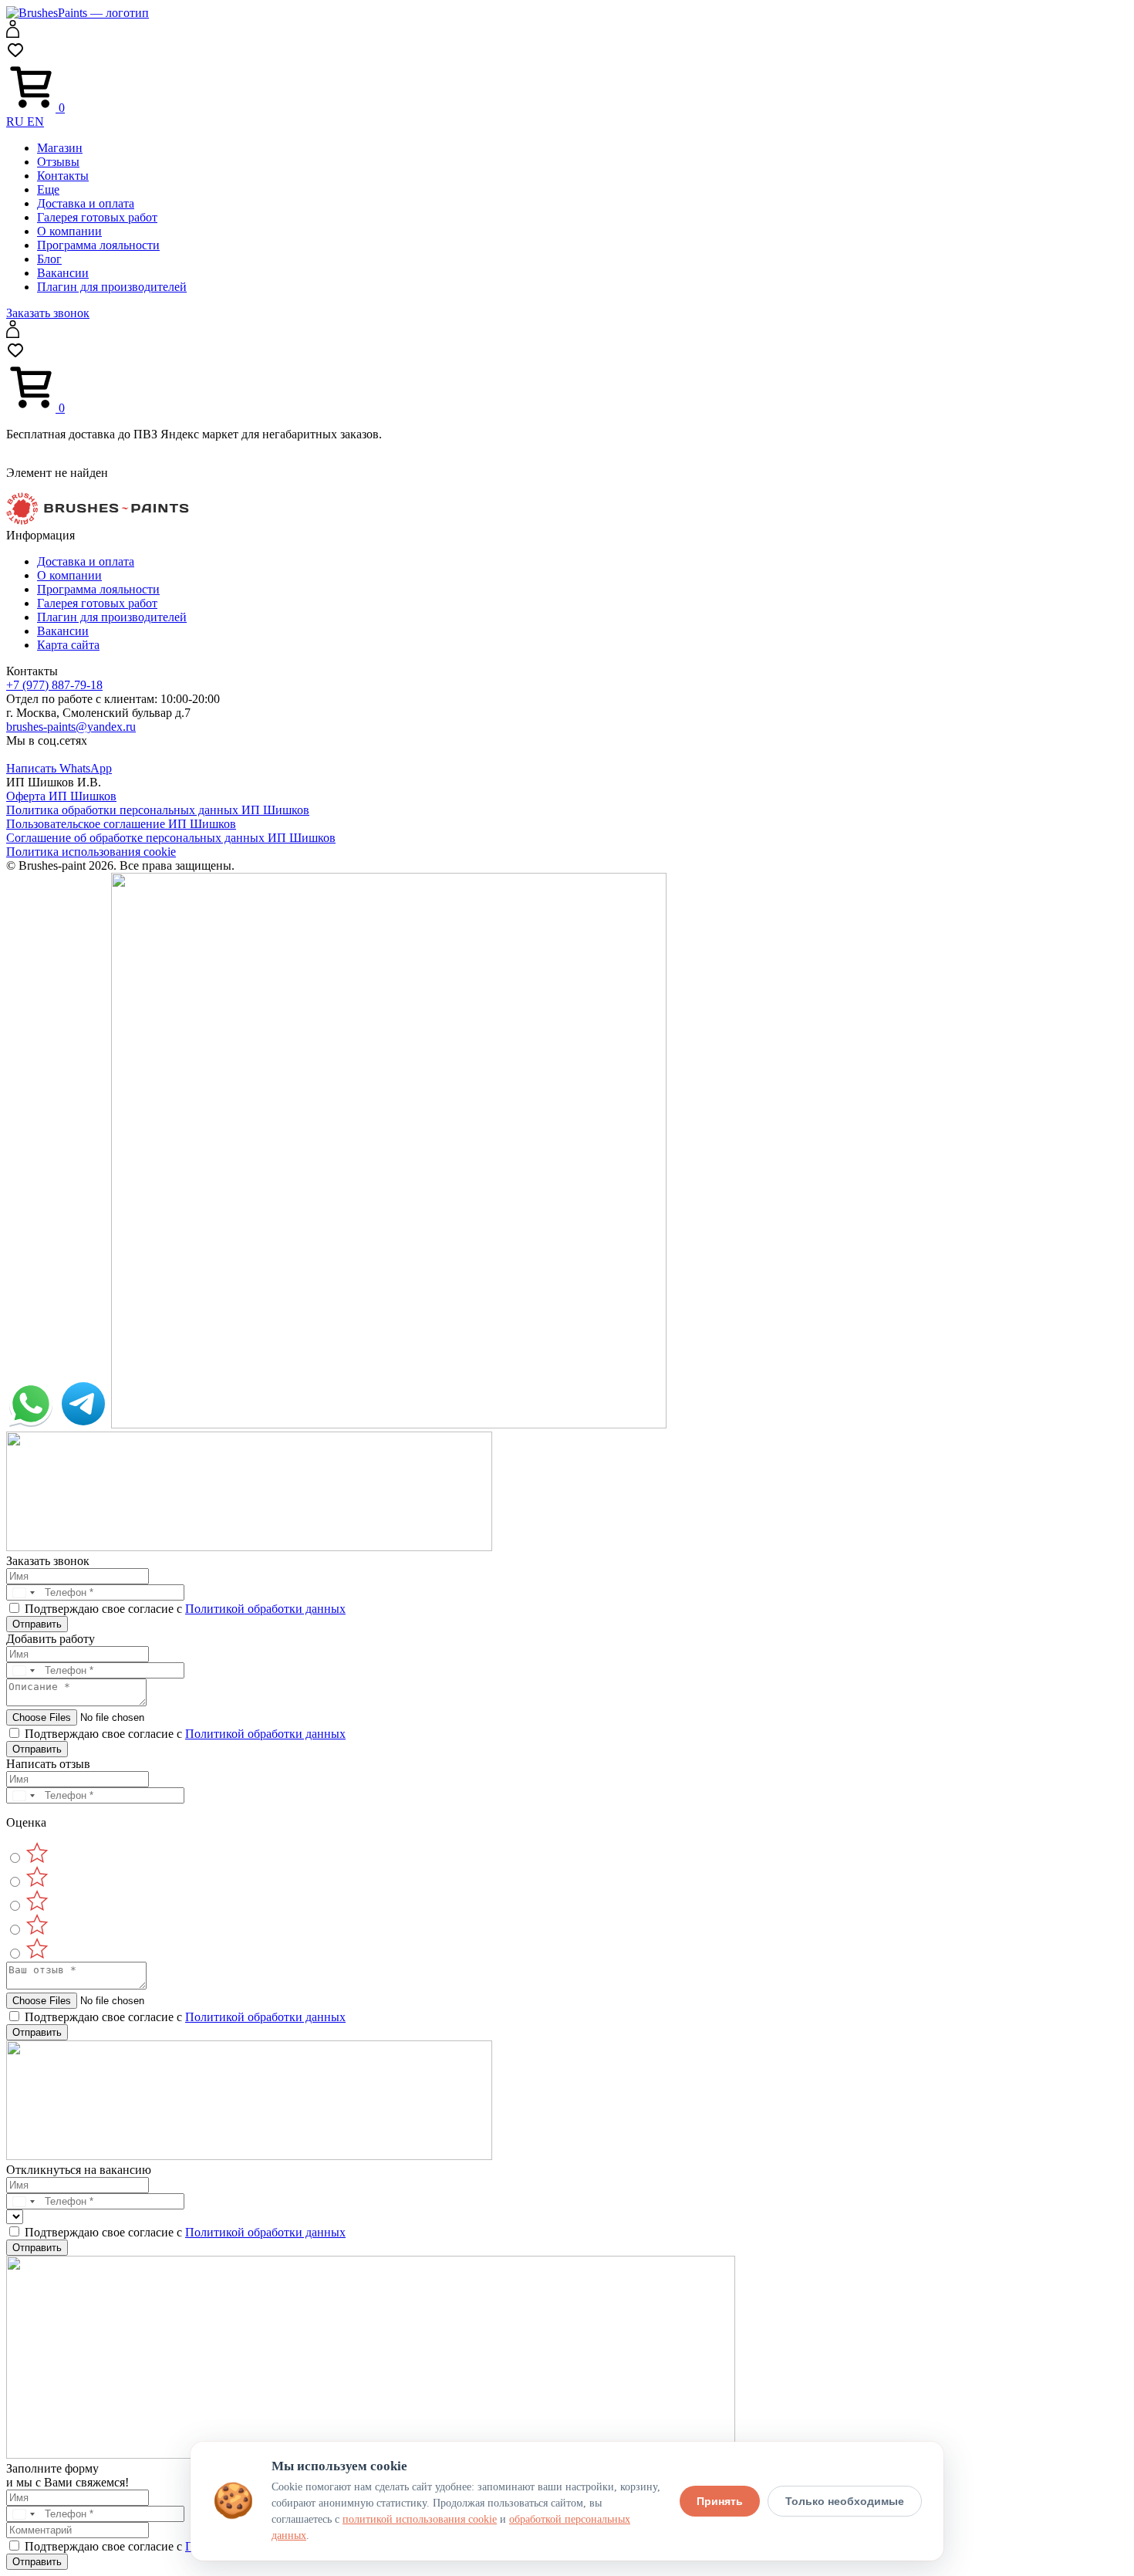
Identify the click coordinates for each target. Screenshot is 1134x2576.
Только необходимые (845, 2501)
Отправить (37, 1624)
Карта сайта (68, 645)
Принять (720, 2501)
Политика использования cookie (91, 852)
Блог (49, 259)
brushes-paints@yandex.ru (71, 727)
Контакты (63, 176)
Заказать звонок (48, 313)
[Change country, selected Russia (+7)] (23, 1592)
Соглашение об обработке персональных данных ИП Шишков (171, 838)
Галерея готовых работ (97, 217)
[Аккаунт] (13, 34)
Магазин (60, 148)
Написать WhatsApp (59, 768)
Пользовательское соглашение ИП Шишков (121, 824)
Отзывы (58, 162)
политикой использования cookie (420, 2519)
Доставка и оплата (86, 203)
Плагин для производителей (112, 287)
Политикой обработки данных (265, 1609)
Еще (48, 189)
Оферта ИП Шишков (61, 796)
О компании (69, 231)
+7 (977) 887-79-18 (54, 685)
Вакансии (63, 273)
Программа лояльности (98, 245)
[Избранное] (15, 55)
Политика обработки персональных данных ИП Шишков (158, 810)
